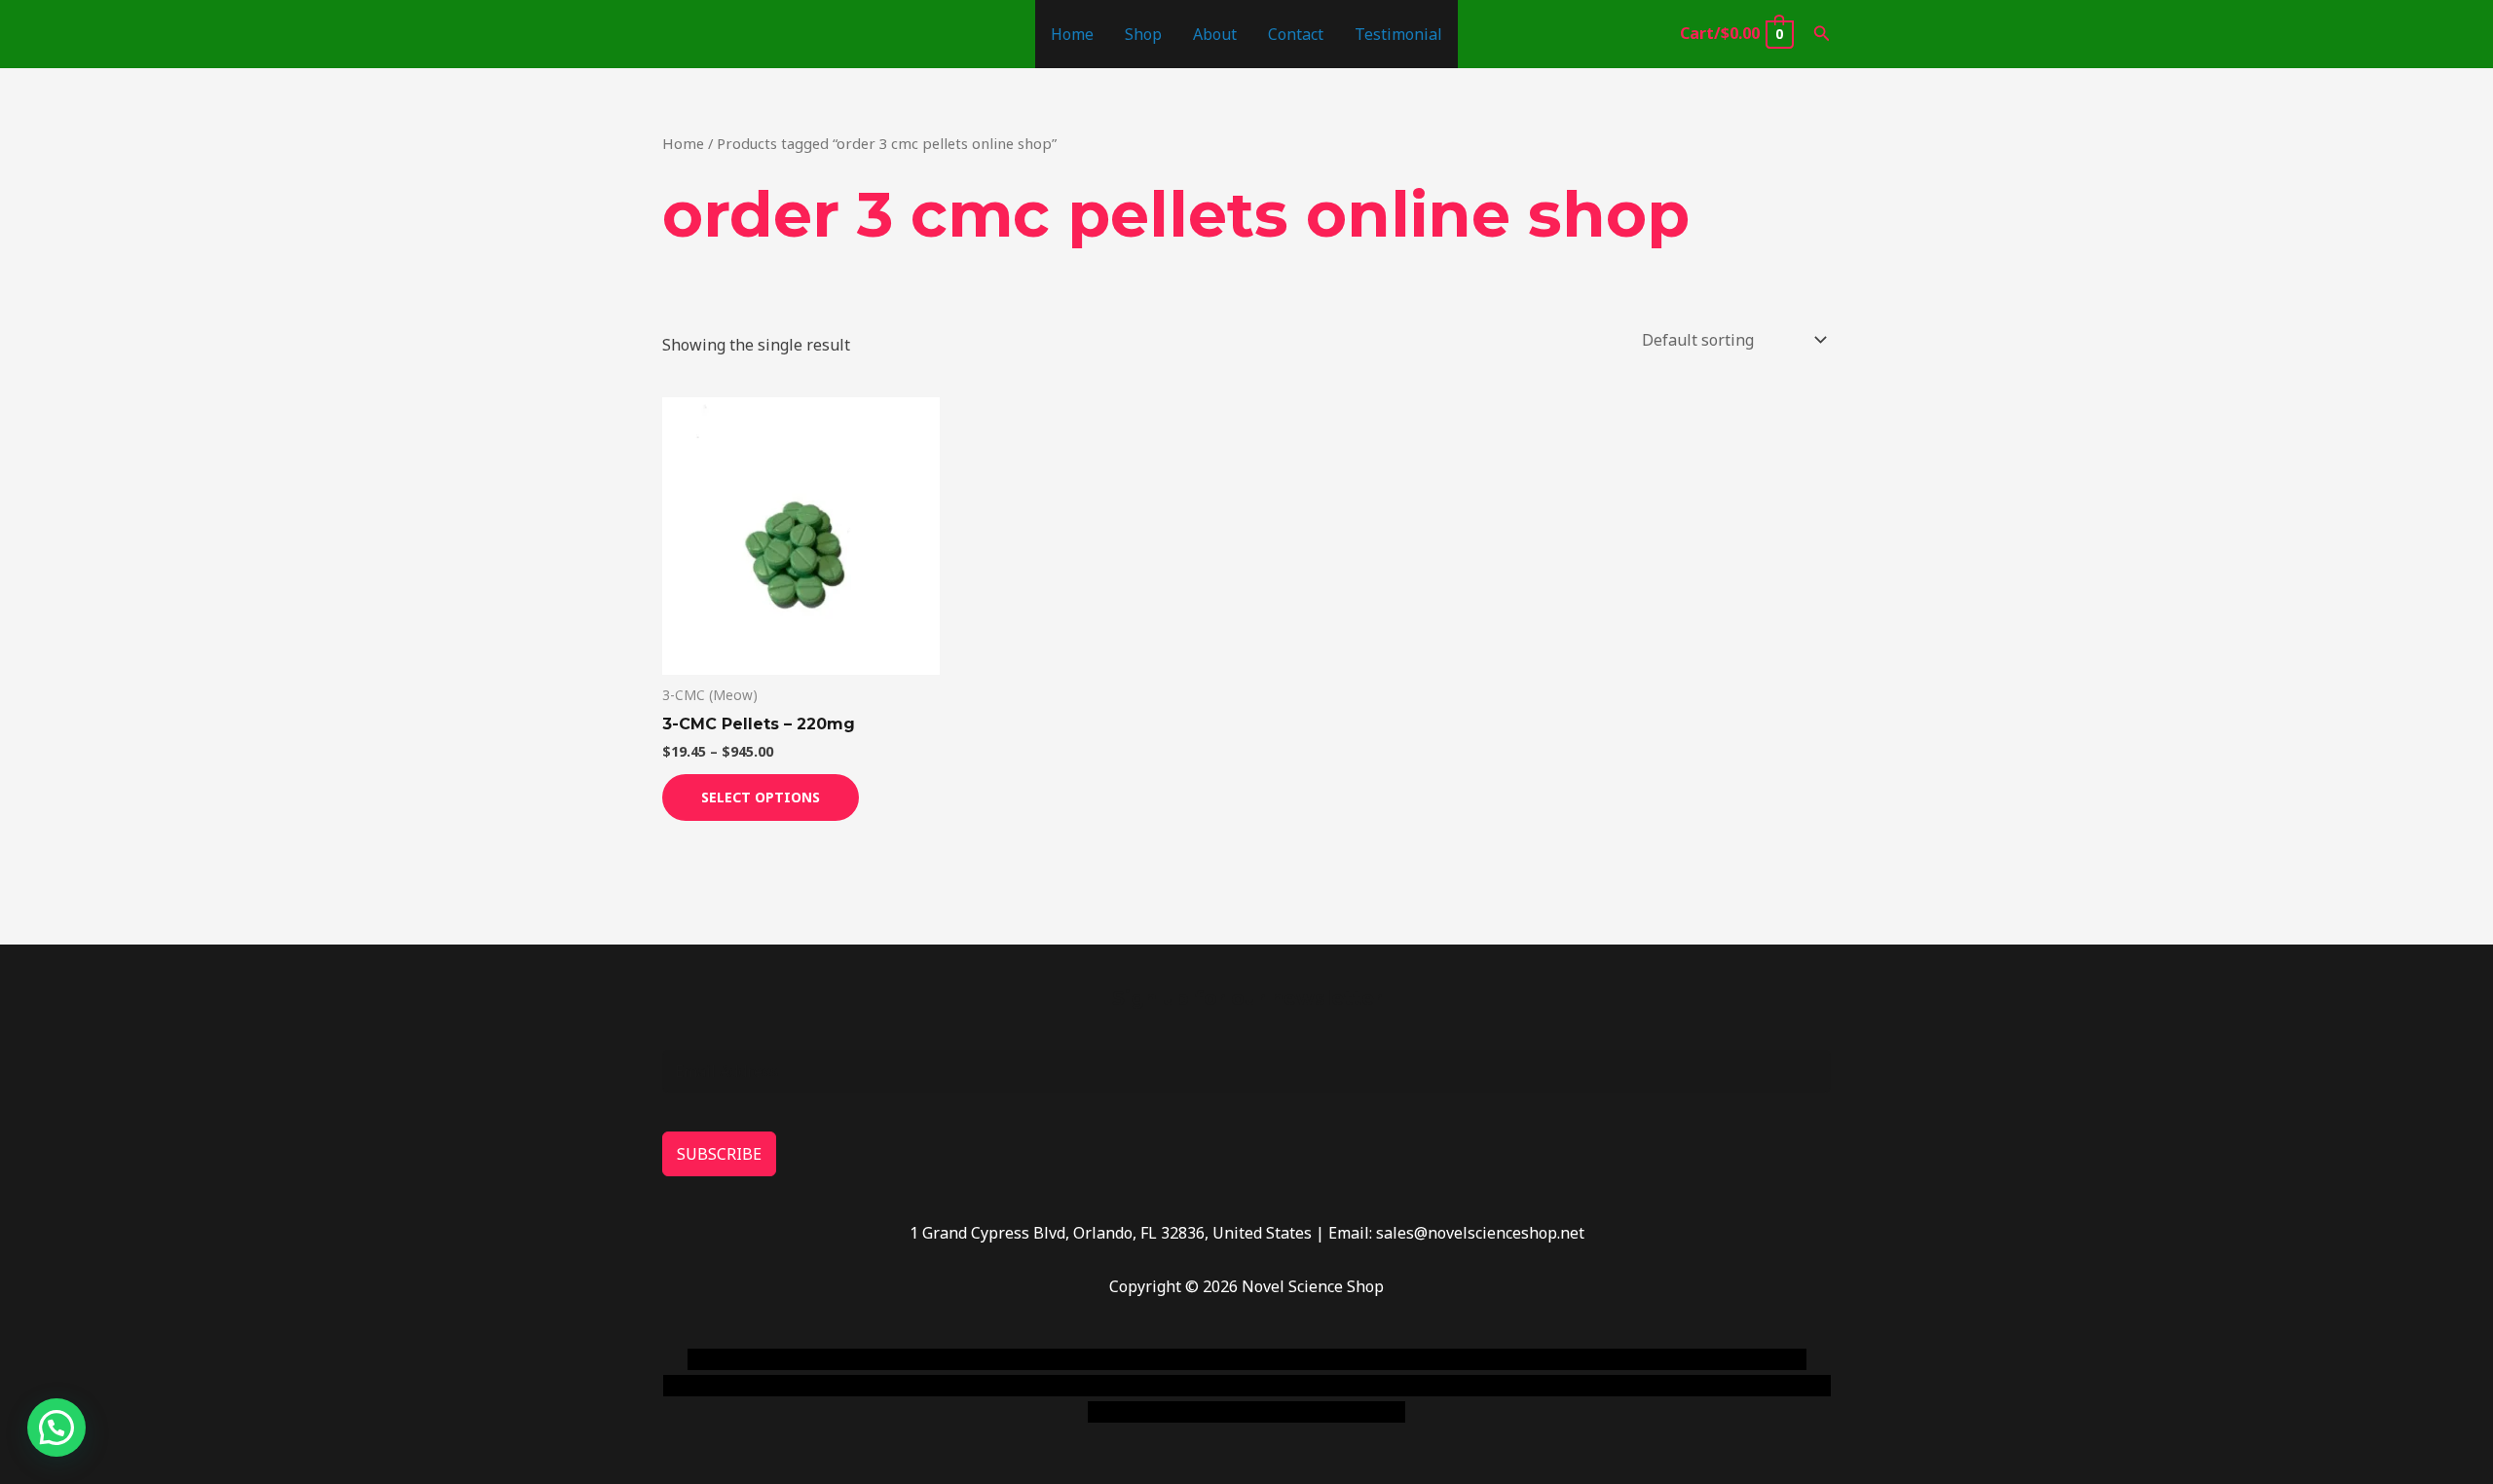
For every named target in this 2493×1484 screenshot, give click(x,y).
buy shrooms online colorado (854, 1386)
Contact (1296, 34)
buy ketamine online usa (1214, 1359)
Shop (1143, 34)
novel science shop (756, 1359)
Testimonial (1398, 34)
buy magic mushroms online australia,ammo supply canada (1526, 1359)
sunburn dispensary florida (1063, 1386)
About (1215, 34)
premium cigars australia (1542, 1386)
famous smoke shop (1047, 1359)
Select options (761, 797)
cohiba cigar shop (1381, 1386)
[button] (1822, 34)
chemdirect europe (901, 1359)
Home (1072, 34)
